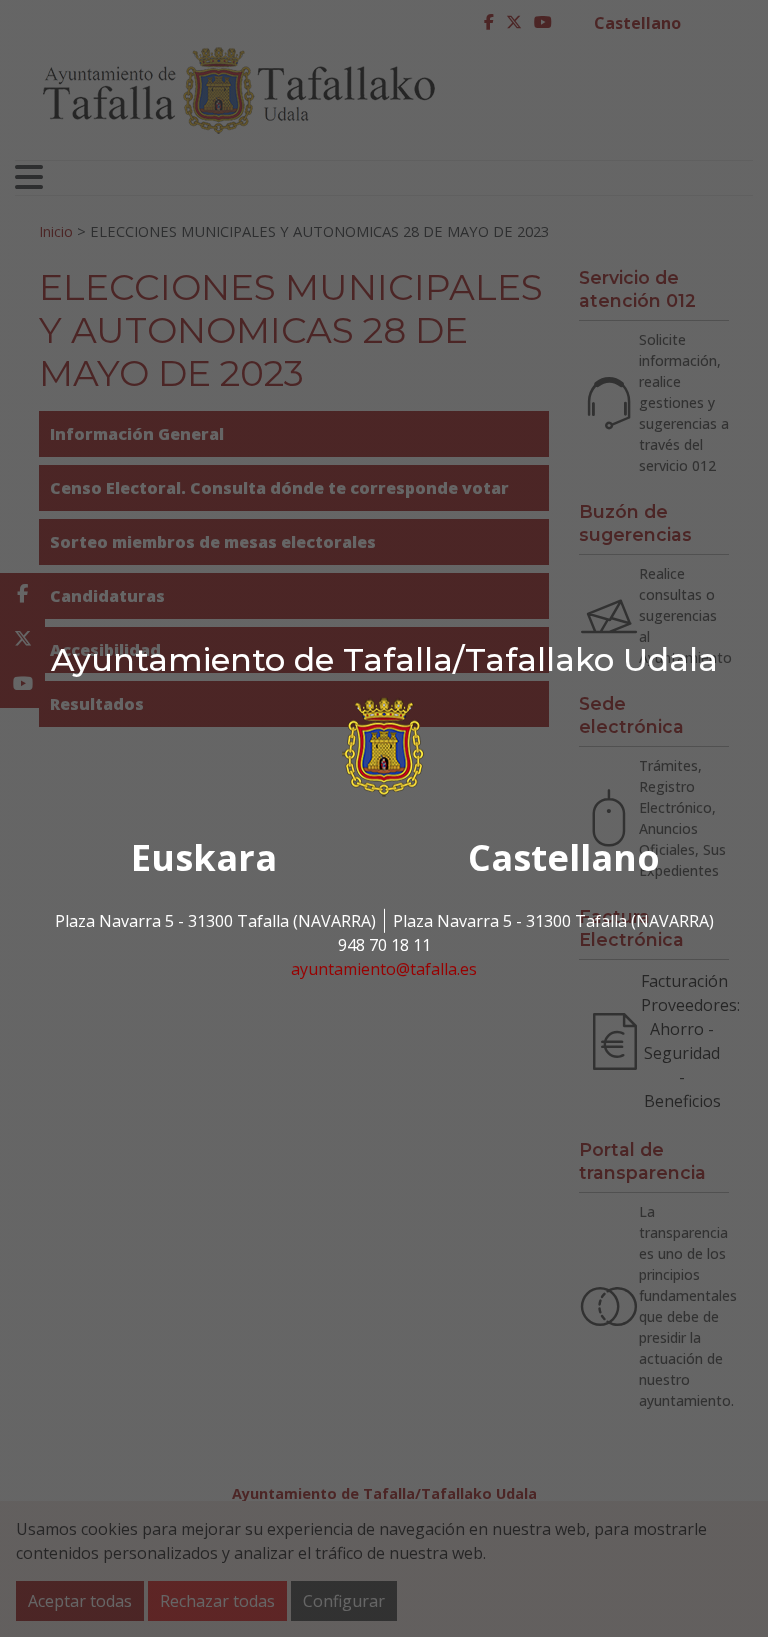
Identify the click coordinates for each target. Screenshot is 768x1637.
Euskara (204, 857)
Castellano (564, 857)
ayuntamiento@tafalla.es (384, 969)
